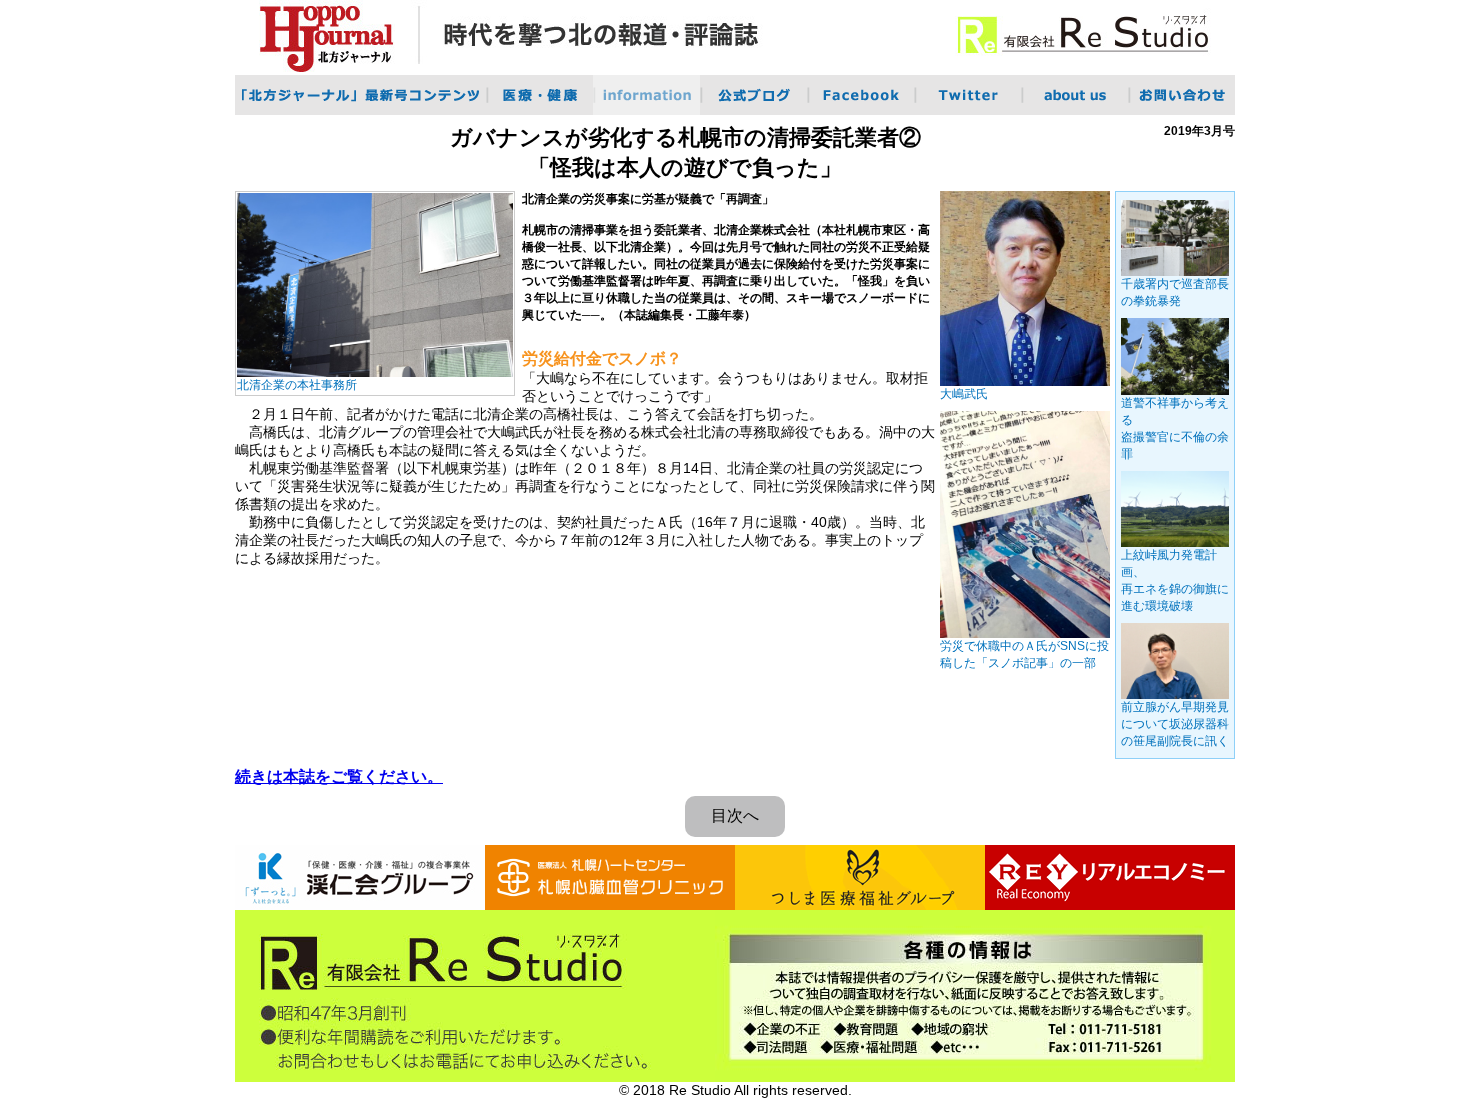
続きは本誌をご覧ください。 (339, 776)
